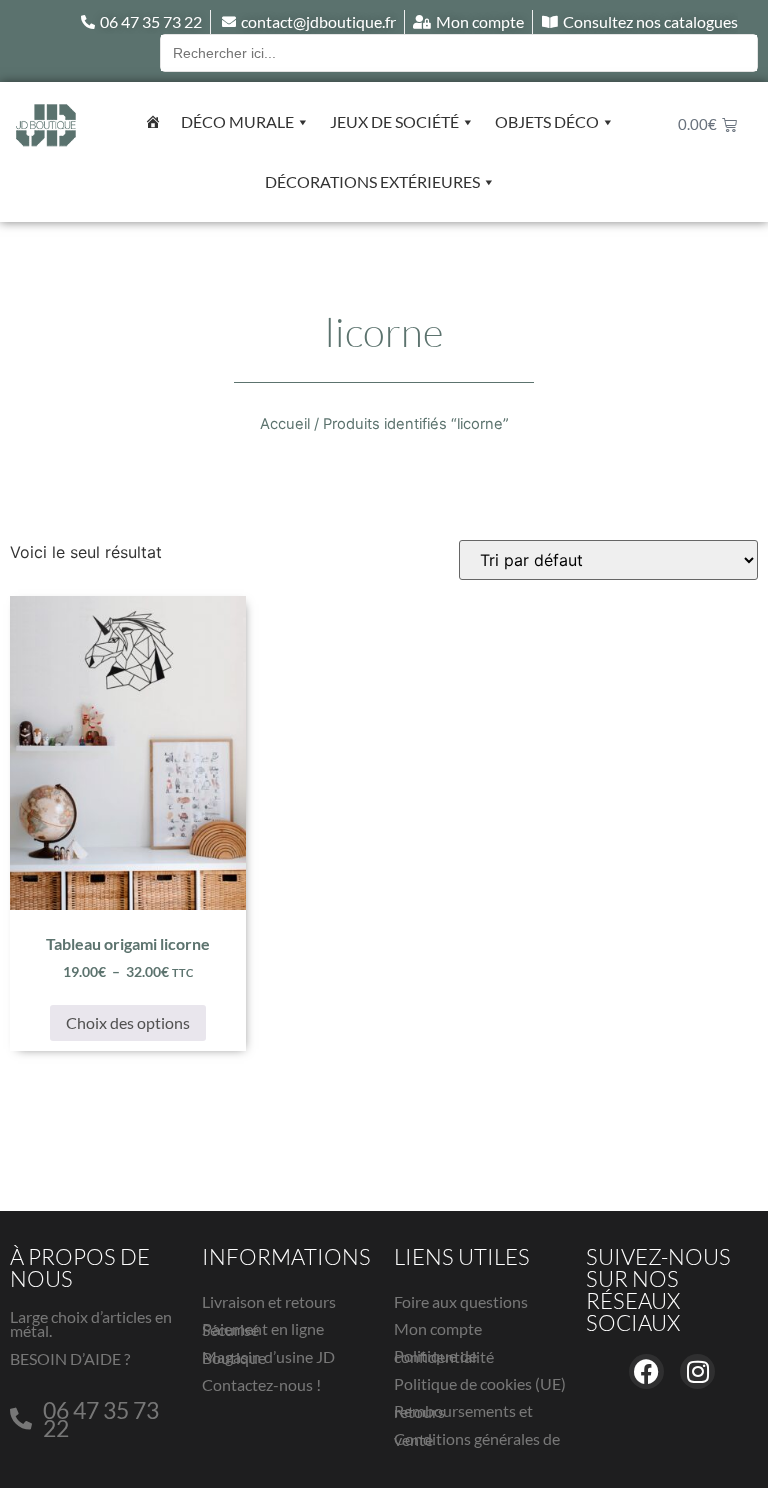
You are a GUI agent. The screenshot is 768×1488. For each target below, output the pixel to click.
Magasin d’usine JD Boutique (268, 1357)
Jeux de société (394, 121)
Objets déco (547, 121)
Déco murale (237, 121)
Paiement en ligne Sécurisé (263, 1329)
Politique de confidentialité (444, 1356)
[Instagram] (697, 1371)
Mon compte (438, 1328)
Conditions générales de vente (477, 1439)
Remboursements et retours (463, 1411)
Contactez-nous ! (261, 1384)
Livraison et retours (269, 1301)
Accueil (285, 424)
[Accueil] (153, 122)
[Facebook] (646, 1371)
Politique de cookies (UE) (480, 1383)
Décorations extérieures (372, 181)
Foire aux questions (461, 1301)
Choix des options (128, 1022)
